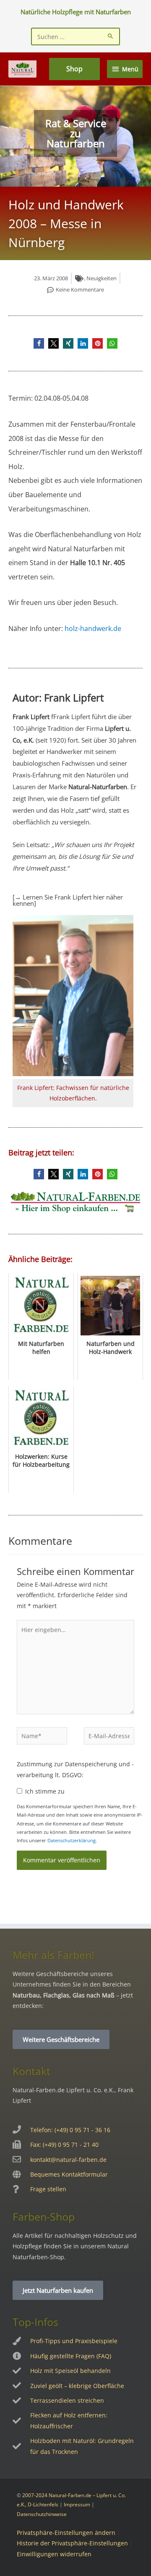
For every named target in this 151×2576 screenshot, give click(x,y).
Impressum (77, 2504)
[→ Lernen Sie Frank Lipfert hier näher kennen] (68, 900)
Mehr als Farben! (53, 1955)
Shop (74, 69)
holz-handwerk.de (93, 628)
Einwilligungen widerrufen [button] (54, 2554)
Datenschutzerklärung (72, 1840)
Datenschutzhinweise (42, 2514)
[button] (39, 343)
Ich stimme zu (45, 1791)
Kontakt (31, 2071)
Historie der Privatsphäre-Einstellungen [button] (72, 2543)
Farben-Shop (44, 2216)
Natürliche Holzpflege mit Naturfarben (76, 12)
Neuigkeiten (102, 278)
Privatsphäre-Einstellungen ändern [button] (66, 2533)
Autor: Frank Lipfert (58, 697)
